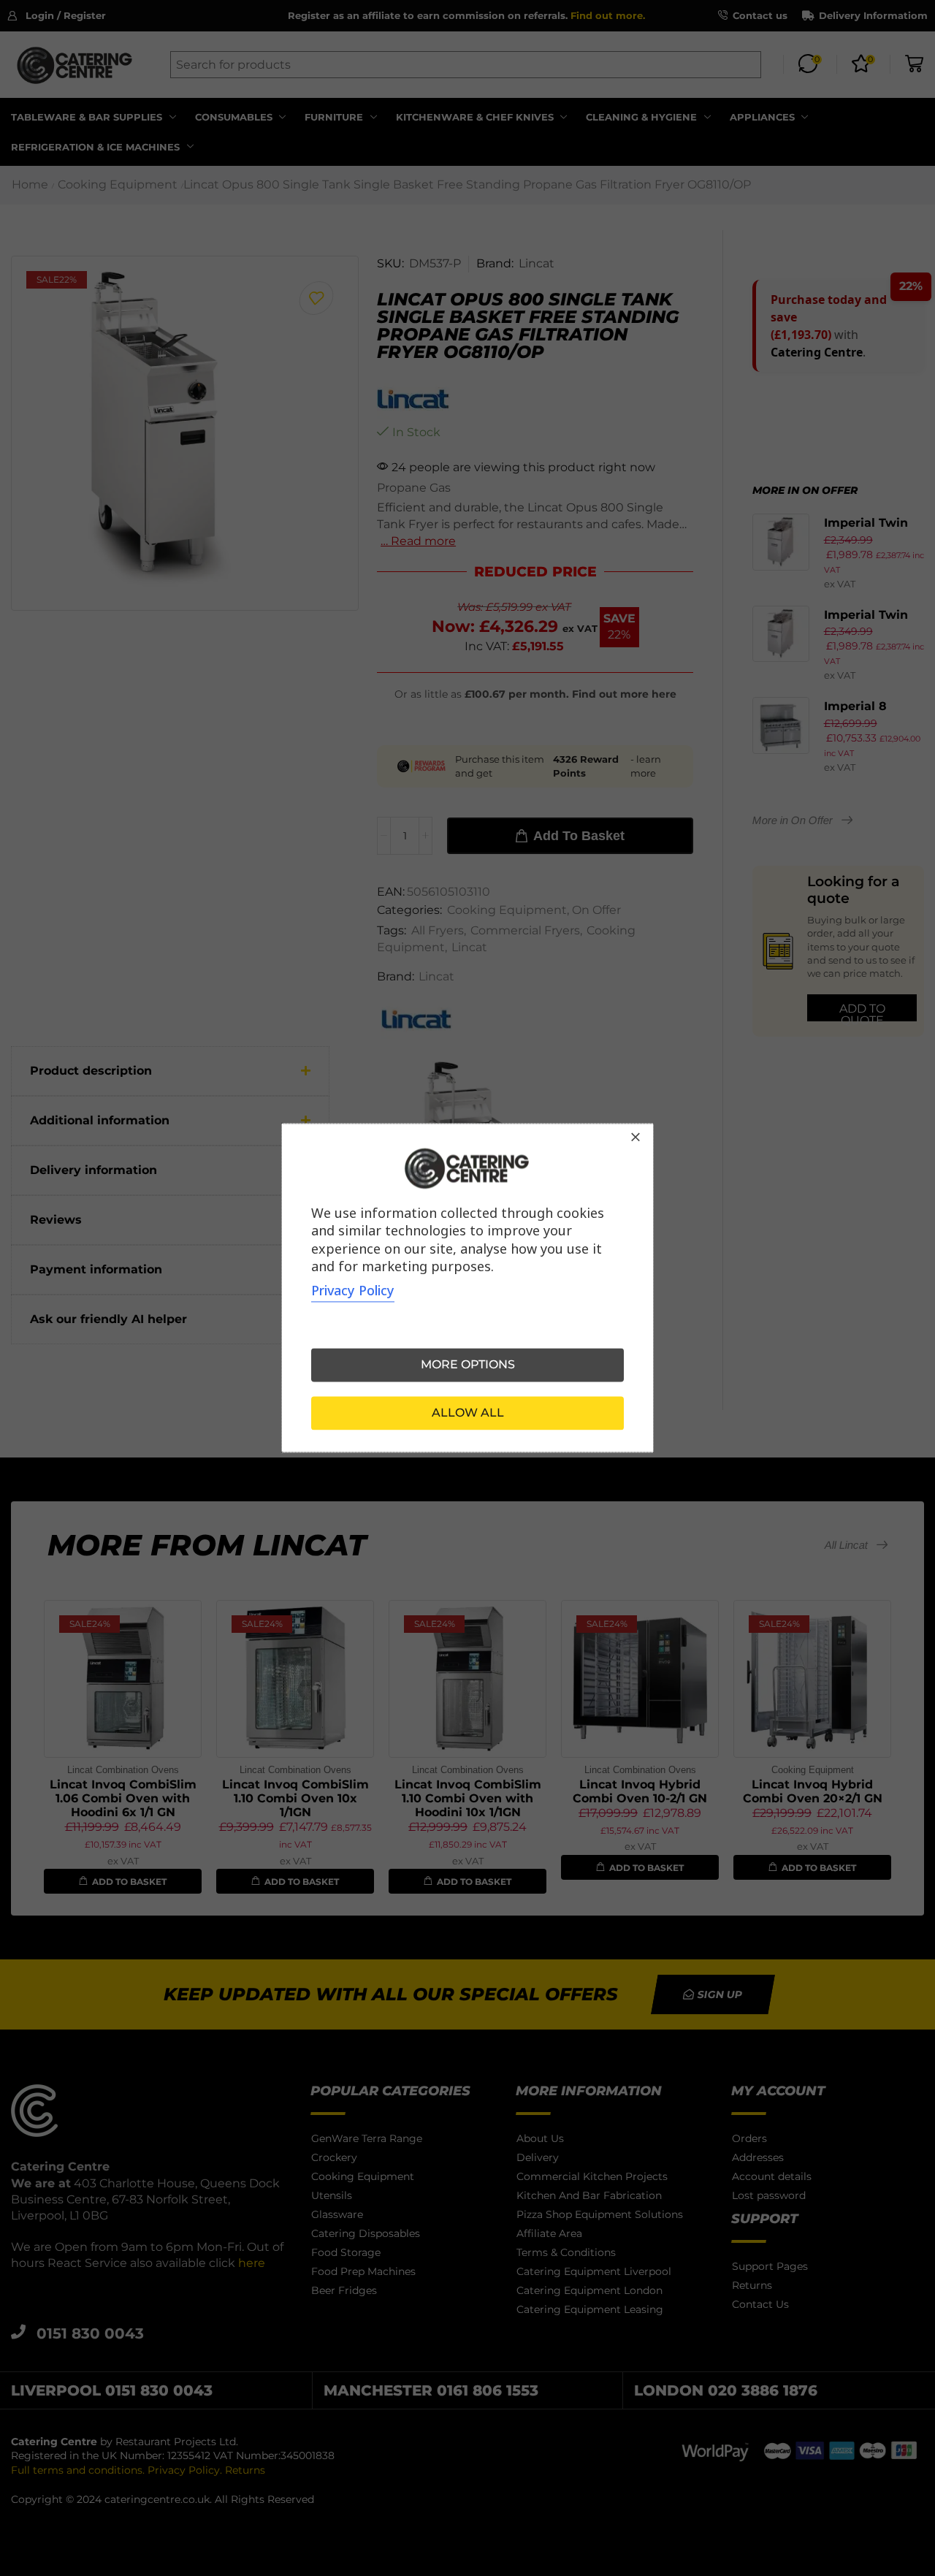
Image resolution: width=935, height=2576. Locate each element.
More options (468, 1365)
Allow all (468, 1413)
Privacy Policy (353, 1291)
